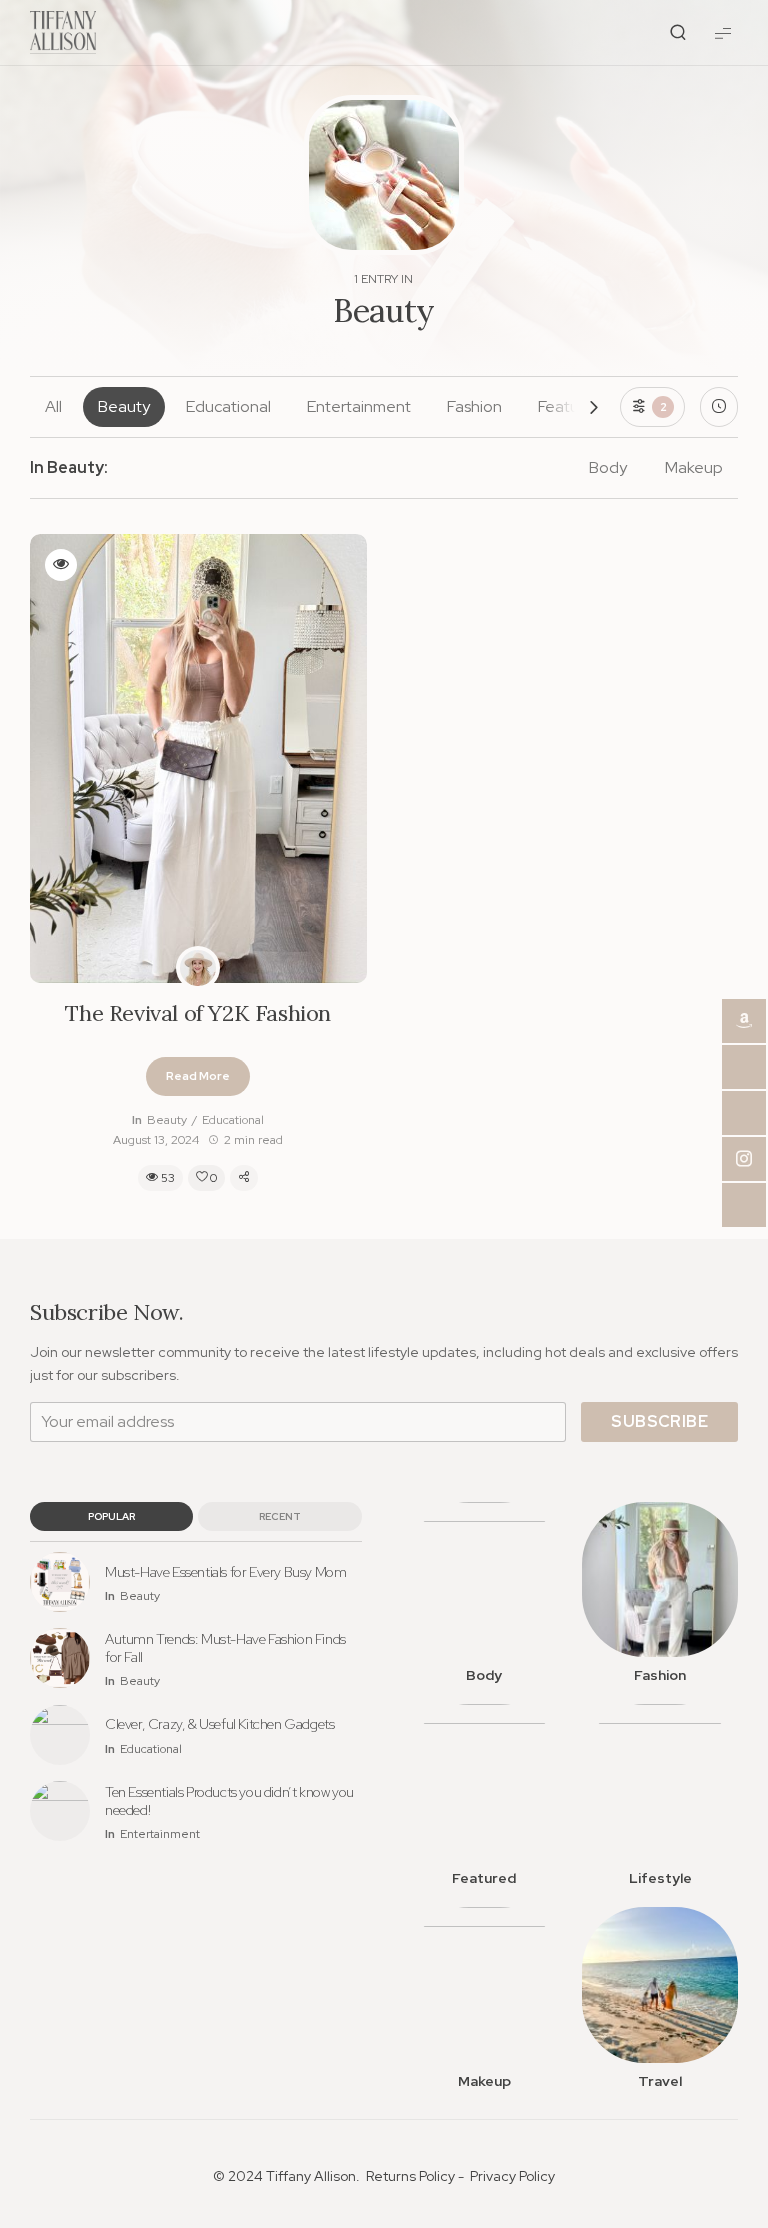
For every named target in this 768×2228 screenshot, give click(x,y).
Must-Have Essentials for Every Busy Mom (225, 1572)
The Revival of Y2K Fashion (198, 1013)
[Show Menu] (723, 32)
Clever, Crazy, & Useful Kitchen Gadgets (219, 1724)
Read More (198, 1076)
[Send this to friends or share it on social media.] (244, 1178)
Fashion (474, 406)
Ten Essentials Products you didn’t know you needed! (229, 1801)
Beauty (124, 406)
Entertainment (359, 406)
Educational (228, 406)
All (53, 406)
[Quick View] (61, 565)
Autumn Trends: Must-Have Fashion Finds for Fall (225, 1648)
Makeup (694, 467)
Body (608, 467)
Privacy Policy (512, 2176)
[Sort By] (719, 407)
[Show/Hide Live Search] (678, 33)
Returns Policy (410, 2176)
